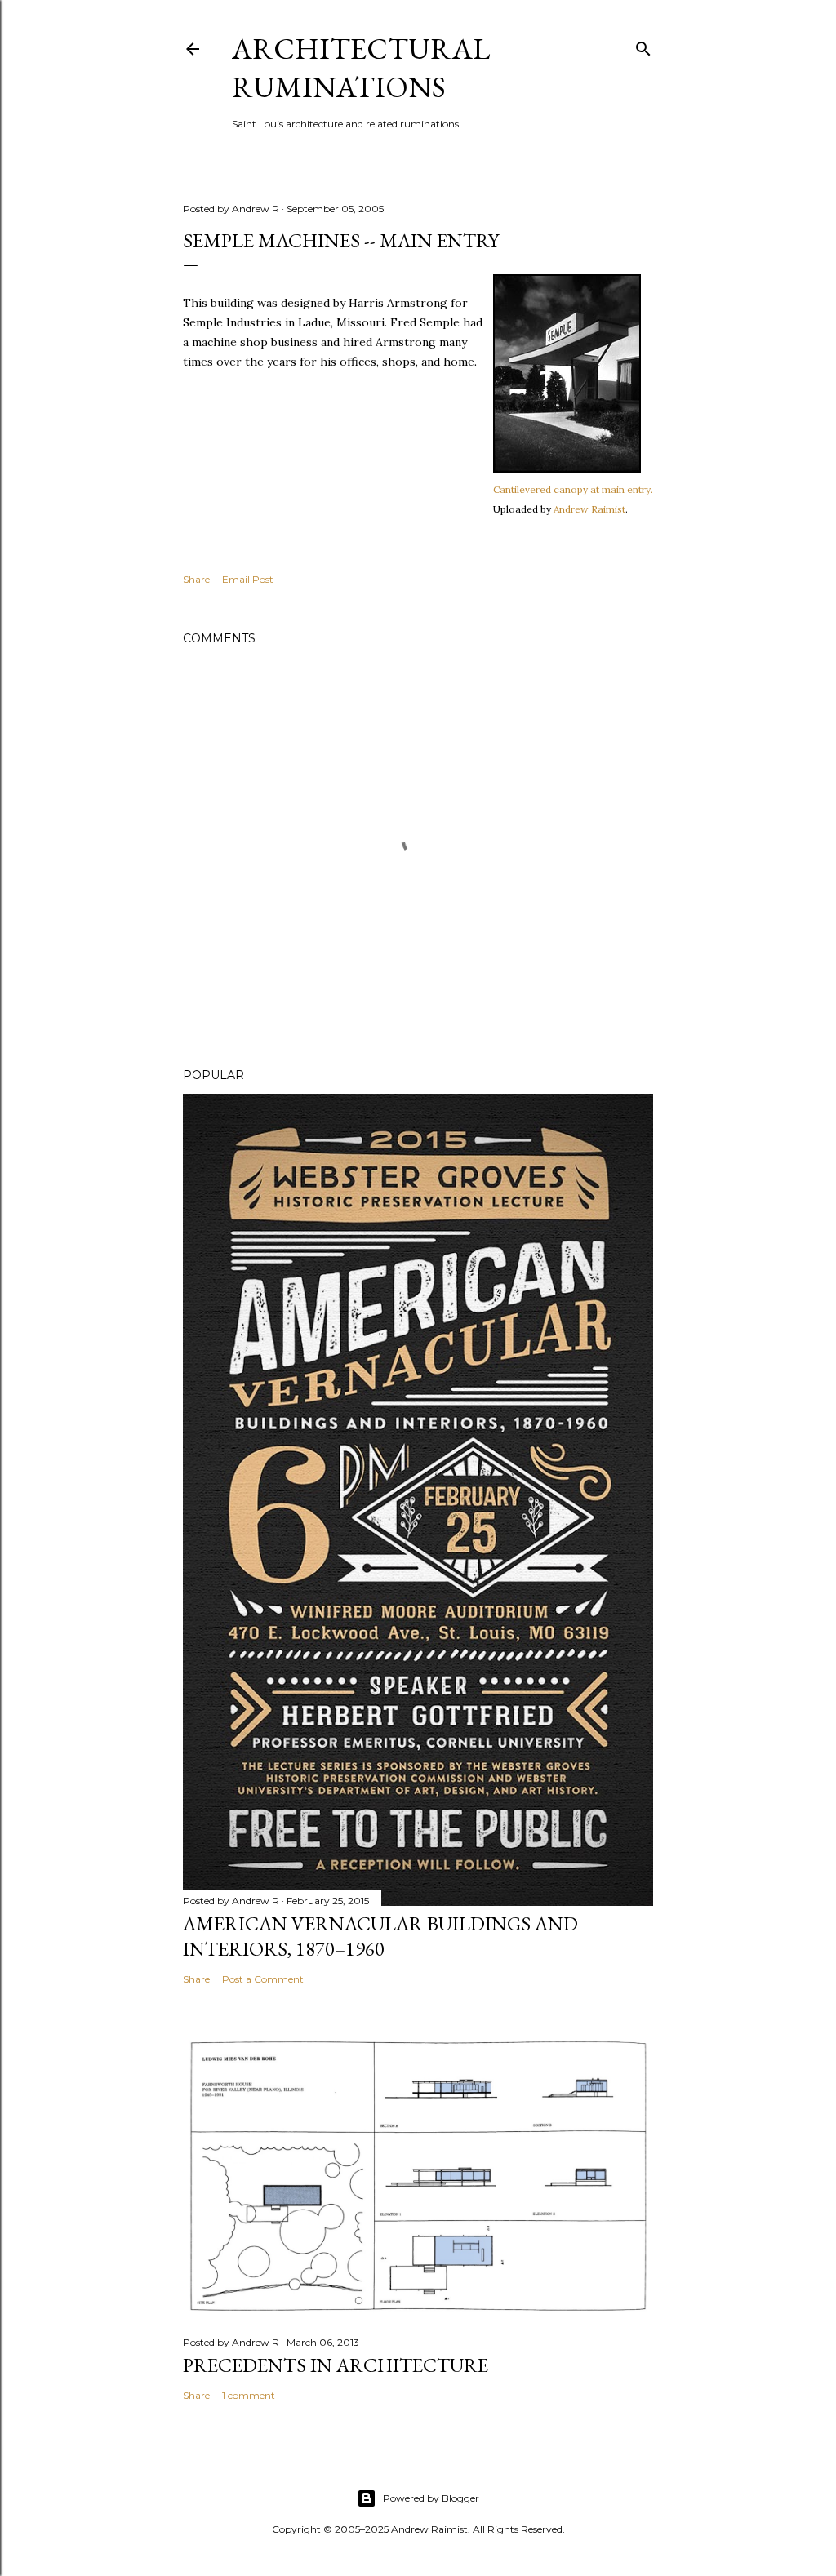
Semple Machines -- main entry (341, 240)
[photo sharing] (567, 469)
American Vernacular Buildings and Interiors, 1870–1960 (380, 1936)
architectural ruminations (361, 68)
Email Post (248, 579)
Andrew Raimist (589, 509)
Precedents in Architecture (336, 2365)
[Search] (643, 45)
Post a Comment (263, 1979)
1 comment (249, 2395)
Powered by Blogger (431, 2498)
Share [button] (196, 579)
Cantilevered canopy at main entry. (573, 489)
